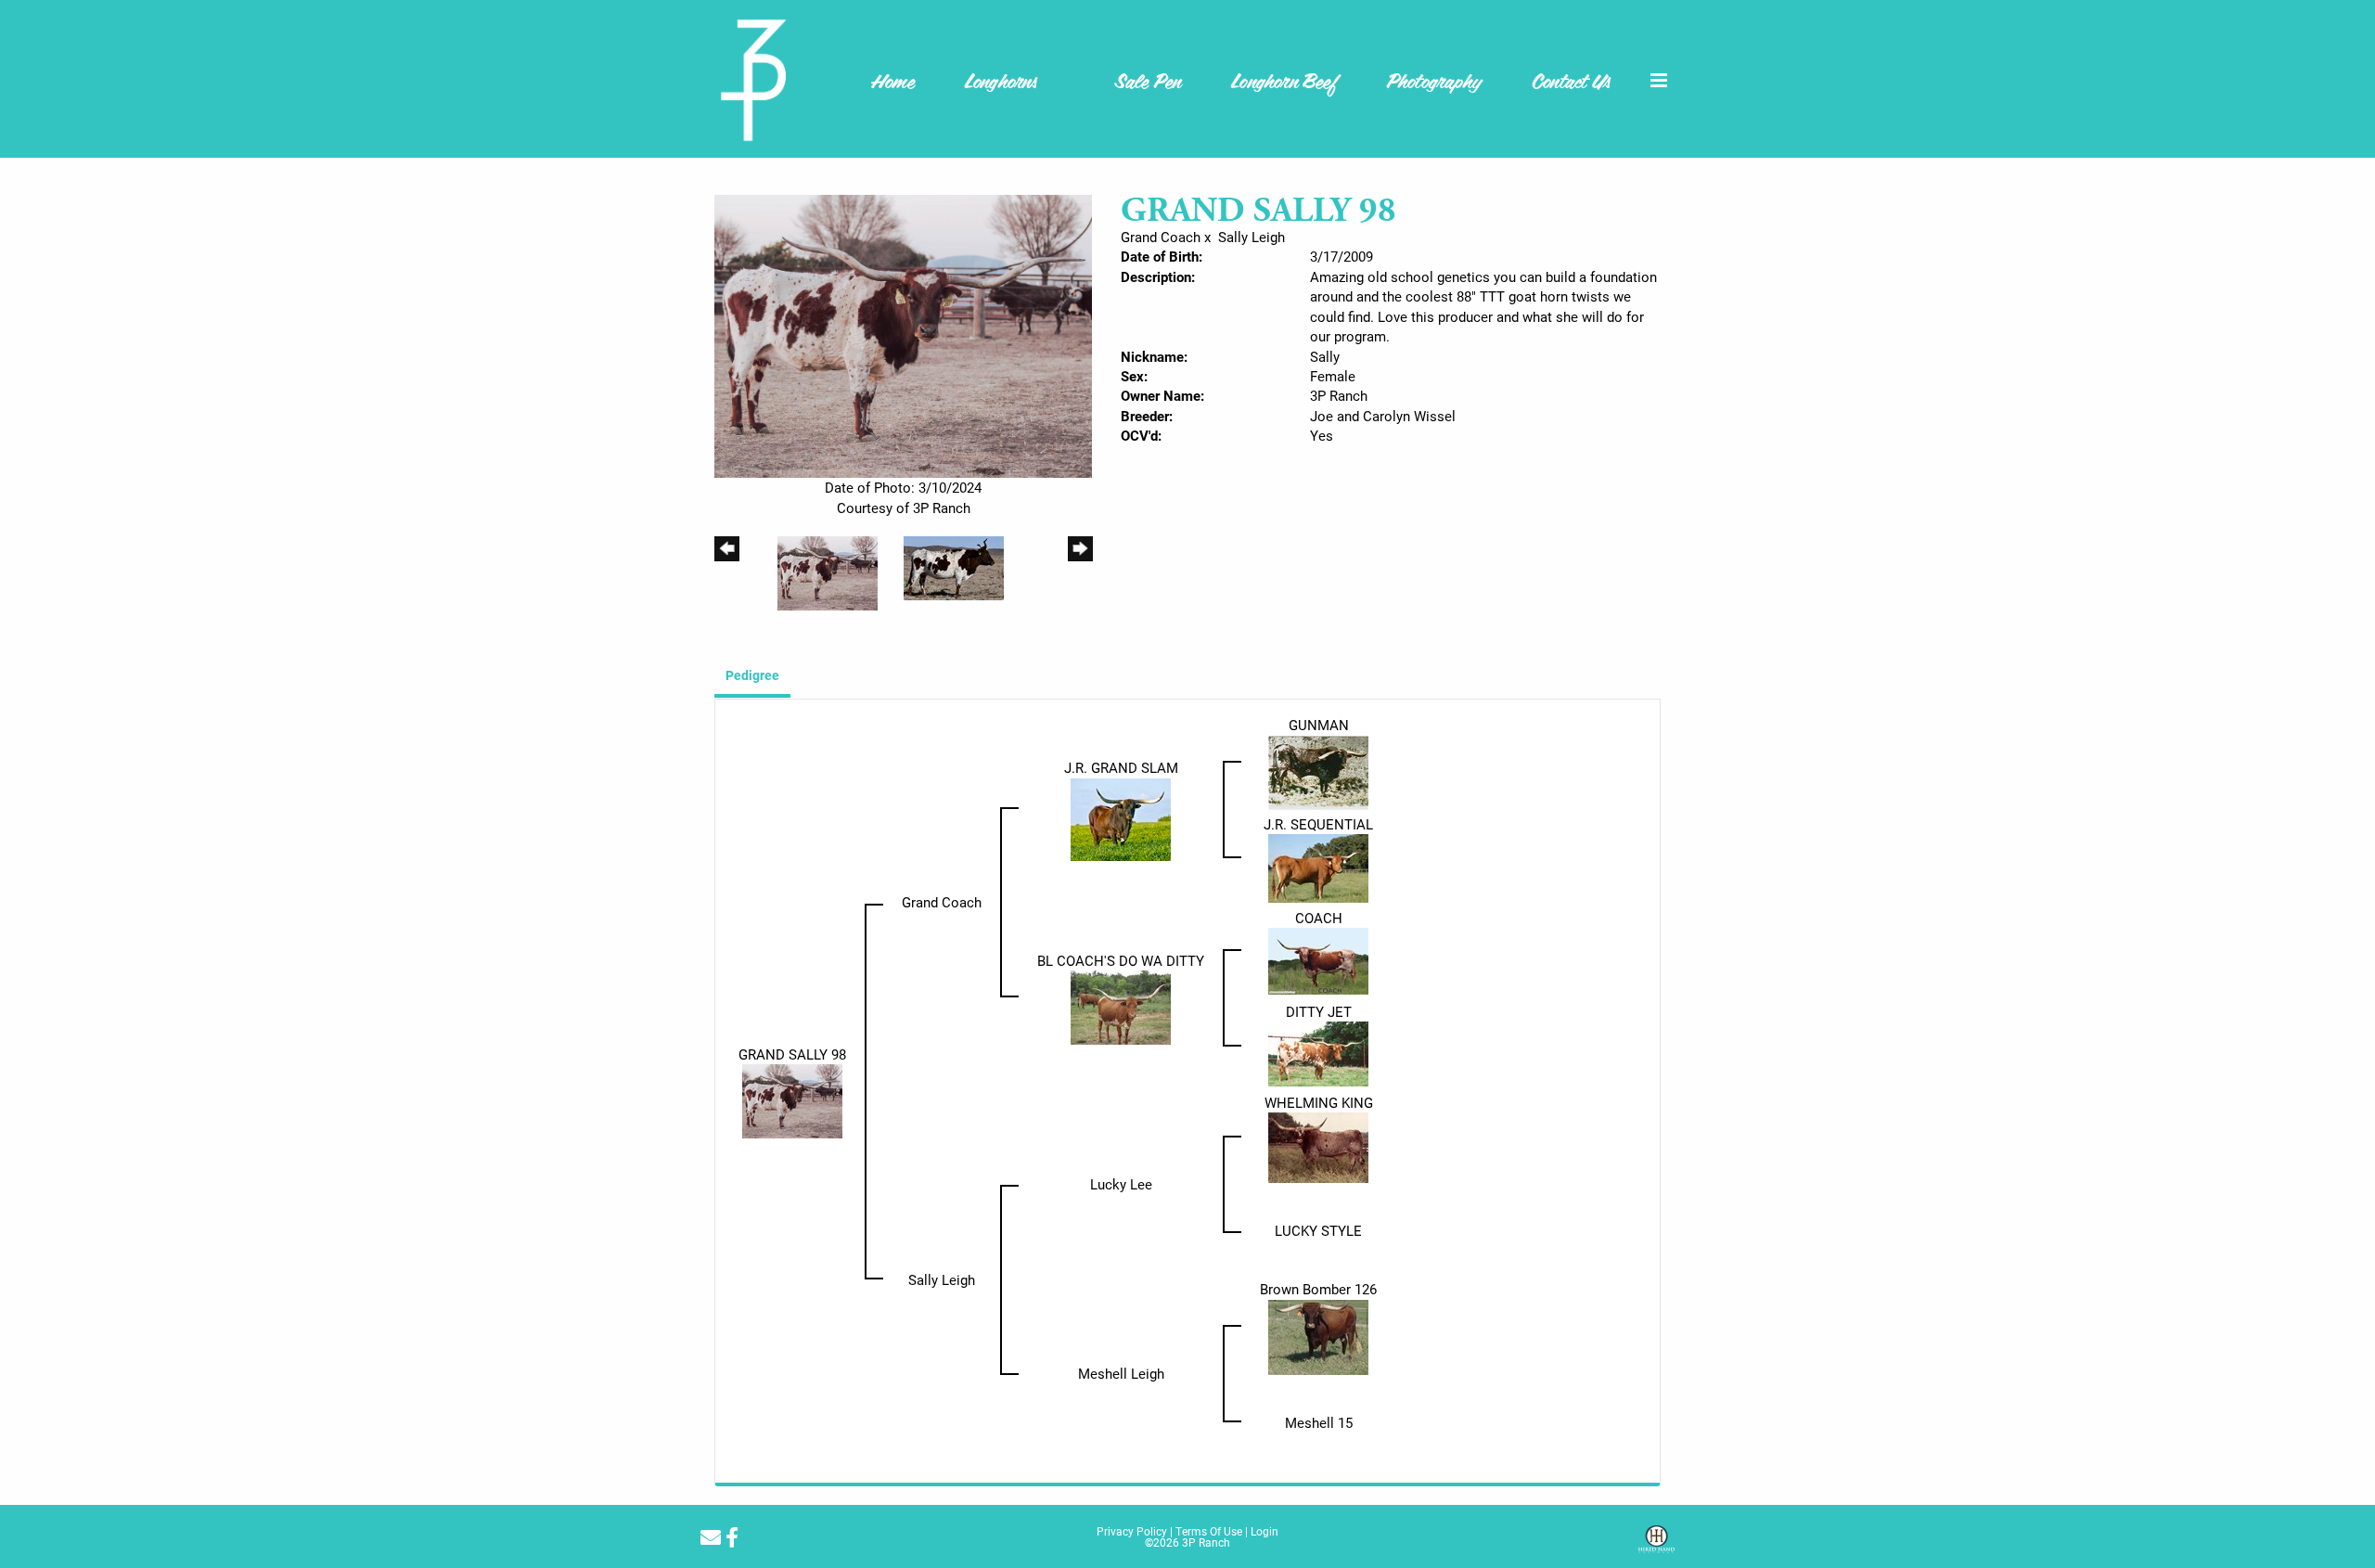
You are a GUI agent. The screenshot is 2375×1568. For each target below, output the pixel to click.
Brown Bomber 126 (1318, 1289)
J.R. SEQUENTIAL (1318, 824)
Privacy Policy (1132, 1531)
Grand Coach (1161, 237)
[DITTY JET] (1318, 1052)
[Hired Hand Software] (1656, 1546)
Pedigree (752, 675)
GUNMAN (1319, 725)
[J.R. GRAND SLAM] (1121, 817)
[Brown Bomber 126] (1318, 1335)
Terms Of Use (1209, 1531)
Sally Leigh (1252, 237)
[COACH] (1318, 959)
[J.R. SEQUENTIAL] (1318, 867)
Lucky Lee (1121, 1184)
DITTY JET (1319, 1011)
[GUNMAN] (1318, 771)
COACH (1319, 918)
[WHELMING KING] (1318, 1146)
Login (1265, 1531)
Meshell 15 (1319, 1422)
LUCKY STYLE (1318, 1230)
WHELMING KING (1319, 1102)
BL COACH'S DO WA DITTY (1121, 960)
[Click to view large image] (903, 335)
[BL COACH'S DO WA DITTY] (1121, 1006)
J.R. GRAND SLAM (1121, 767)
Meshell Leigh (1121, 1373)
